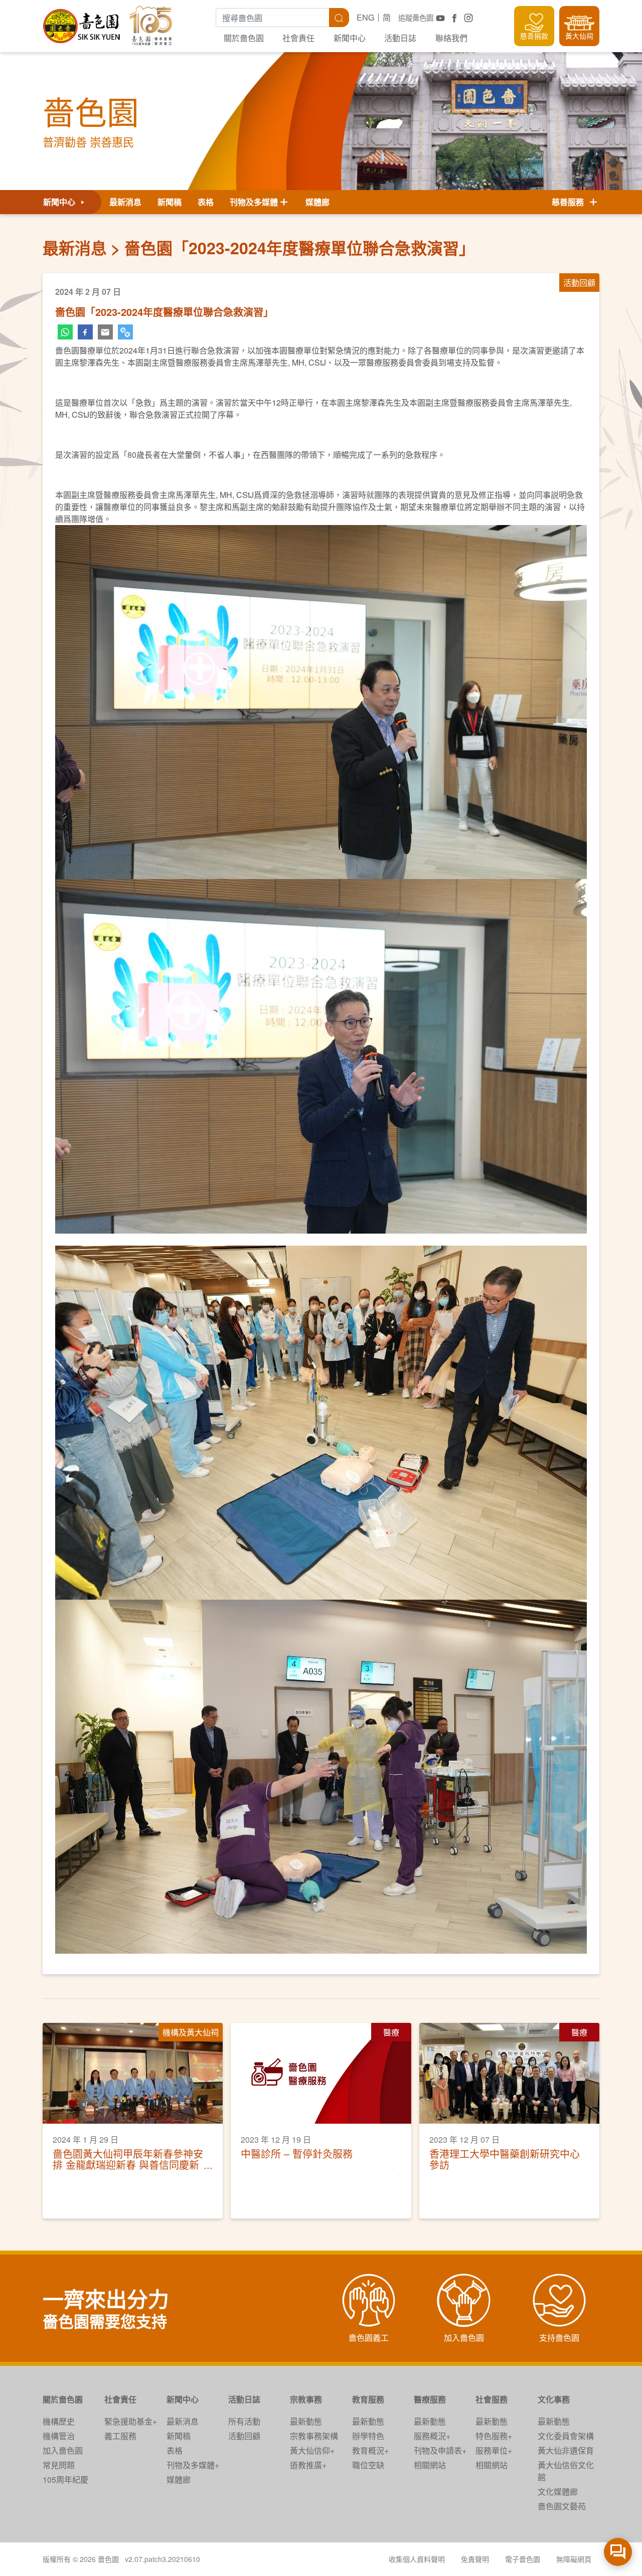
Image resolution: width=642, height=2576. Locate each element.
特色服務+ (494, 2436)
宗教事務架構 (314, 2436)
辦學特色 (368, 2436)
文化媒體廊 (558, 2492)
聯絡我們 (451, 38)
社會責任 (298, 38)
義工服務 (120, 2436)
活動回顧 (244, 2436)
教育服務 (368, 2399)
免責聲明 (475, 2559)
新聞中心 (350, 38)
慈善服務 (570, 202)
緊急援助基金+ (131, 2421)
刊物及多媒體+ (193, 2465)
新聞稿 (170, 202)
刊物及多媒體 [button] (254, 202)
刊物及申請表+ (440, 2450)
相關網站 (430, 2465)
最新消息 (125, 202)
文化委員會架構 (566, 2436)
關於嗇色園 (244, 38)
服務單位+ (494, 2450)
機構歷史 (59, 2421)
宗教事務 (306, 2399)
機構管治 (59, 2436)
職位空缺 (368, 2465)
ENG (365, 17)
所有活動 (244, 2421)
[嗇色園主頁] (82, 22)
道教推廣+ (308, 2465)
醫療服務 (430, 2399)
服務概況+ (432, 2436)
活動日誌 (400, 38)
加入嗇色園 (63, 2450)
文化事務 (554, 2399)
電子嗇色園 (523, 2559)
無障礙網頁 (574, 2559)
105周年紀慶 (65, 2479)
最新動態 (306, 2421)
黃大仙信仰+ (312, 2450)
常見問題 (59, 2465)
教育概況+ (370, 2450)
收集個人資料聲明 (417, 2559)
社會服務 (492, 2399)
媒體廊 (317, 202)
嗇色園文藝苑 (562, 2506)
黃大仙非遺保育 (566, 2450)
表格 (206, 202)
